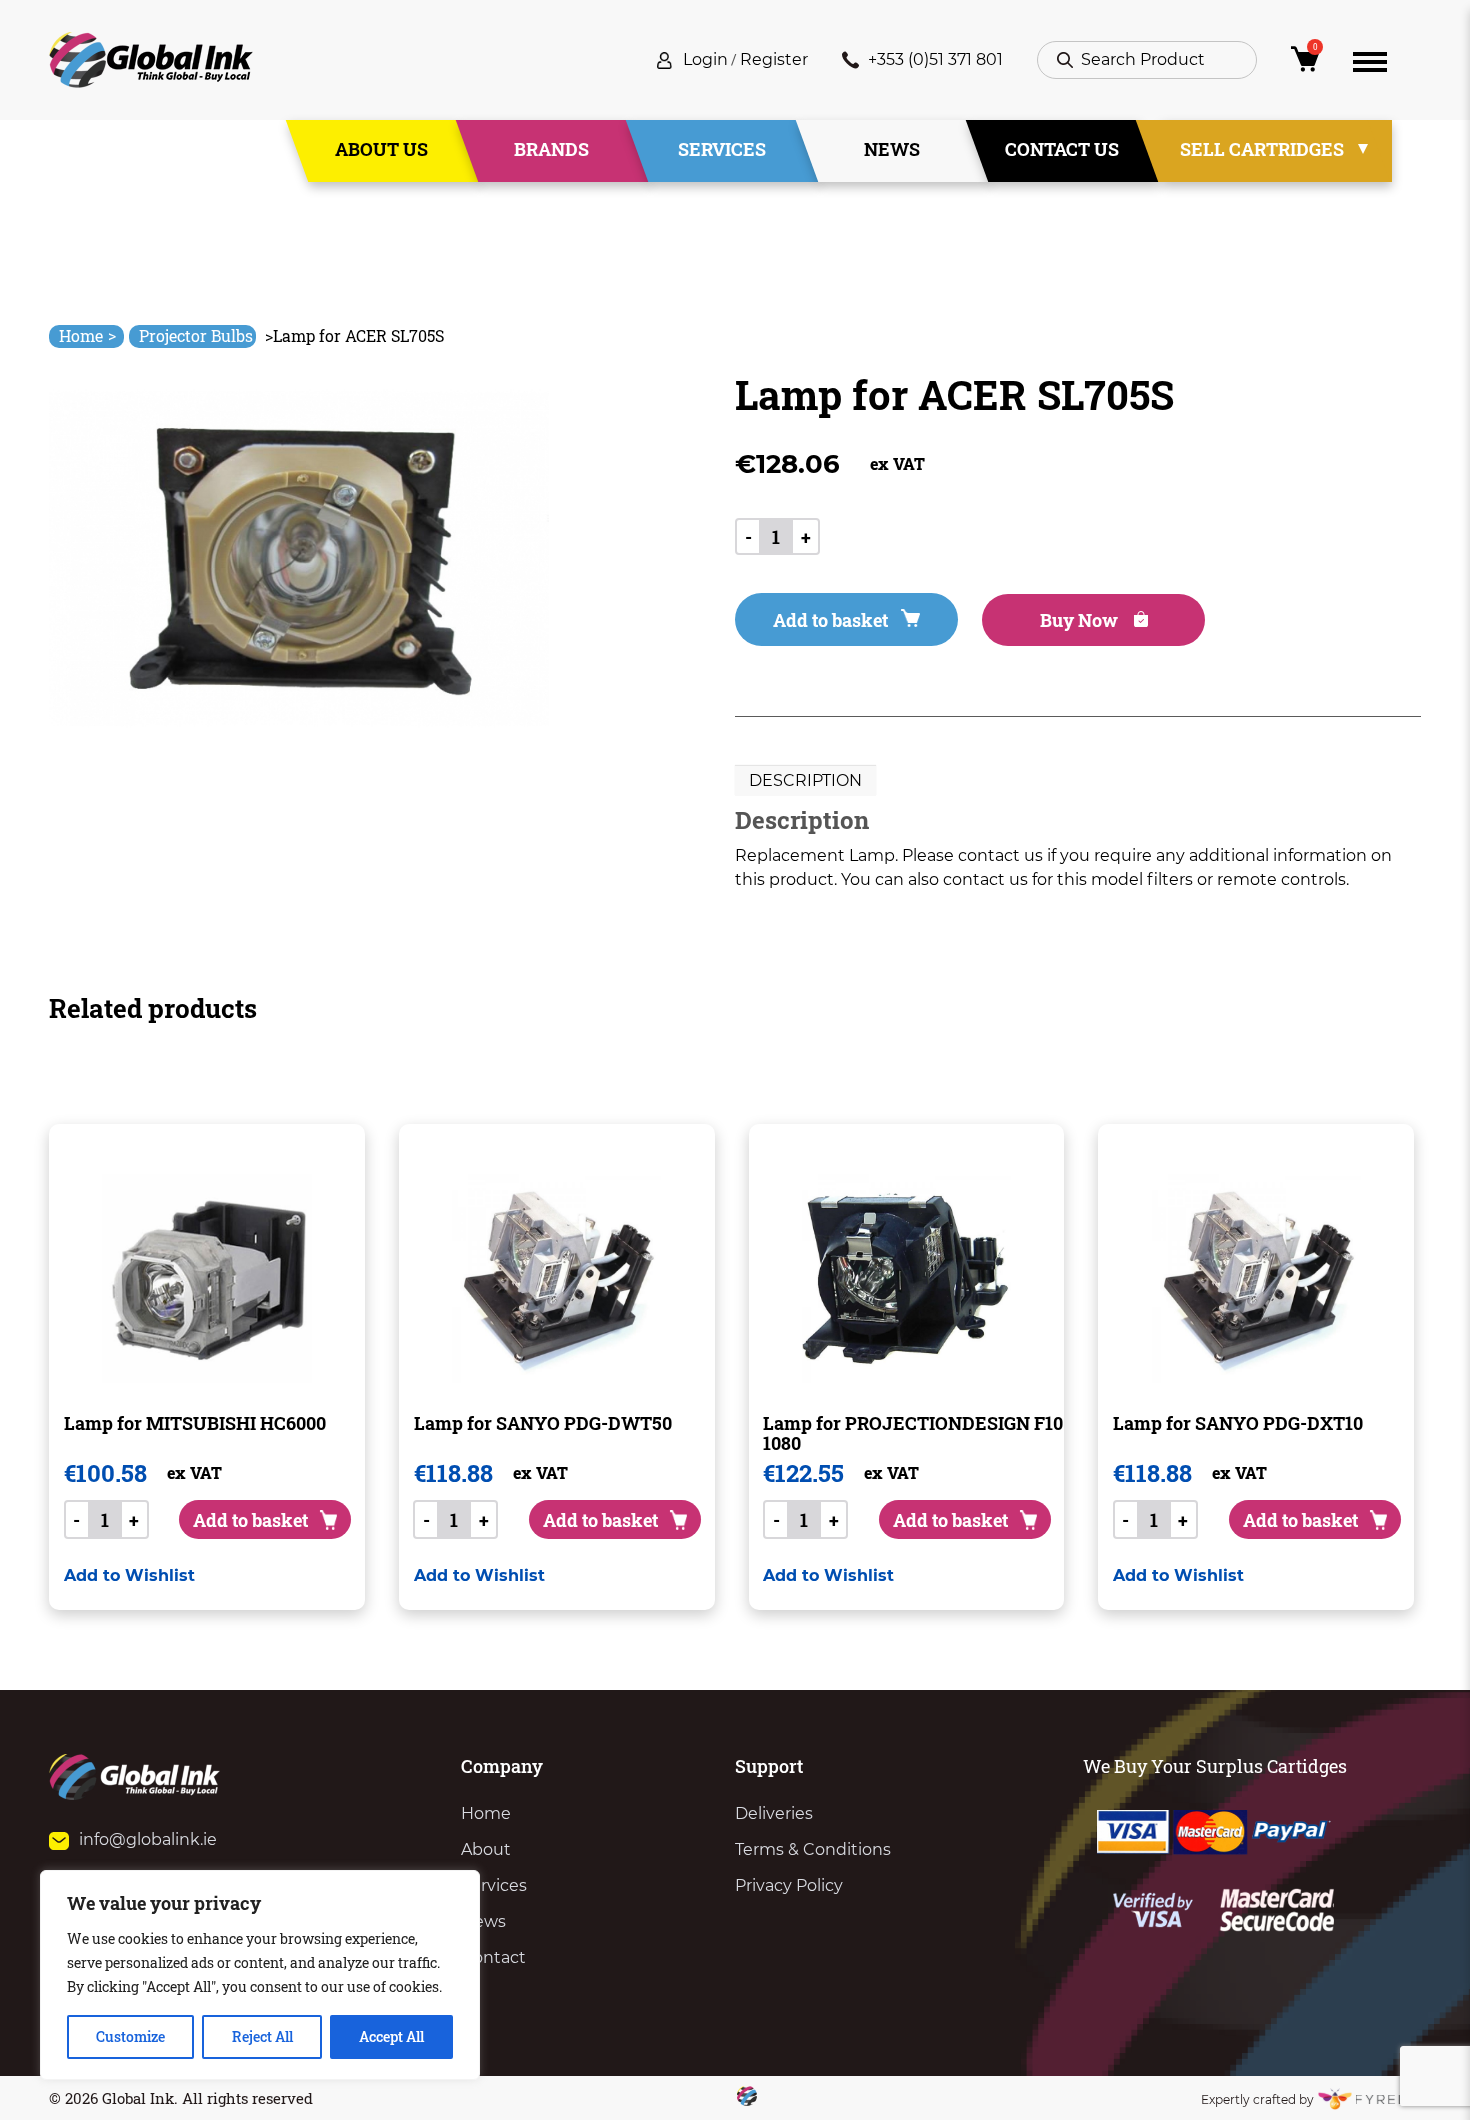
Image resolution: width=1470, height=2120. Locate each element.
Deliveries (774, 1813)
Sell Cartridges (1262, 149)
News (892, 149)
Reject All (262, 2036)
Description (805, 780)
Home (87, 335)
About (486, 1849)
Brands (551, 149)
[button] (129, 1575)
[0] (1305, 64)
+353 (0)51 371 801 (935, 59)
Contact (493, 1957)
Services (722, 149)
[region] (260, 1975)
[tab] (805, 781)
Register (774, 59)
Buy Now (1081, 620)
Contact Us (1062, 149)
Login (705, 59)
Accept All (391, 2036)
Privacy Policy (789, 1885)
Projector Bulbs (196, 335)
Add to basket (830, 620)
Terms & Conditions (813, 1849)
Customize (130, 2036)
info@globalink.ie (148, 1839)
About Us (381, 149)
